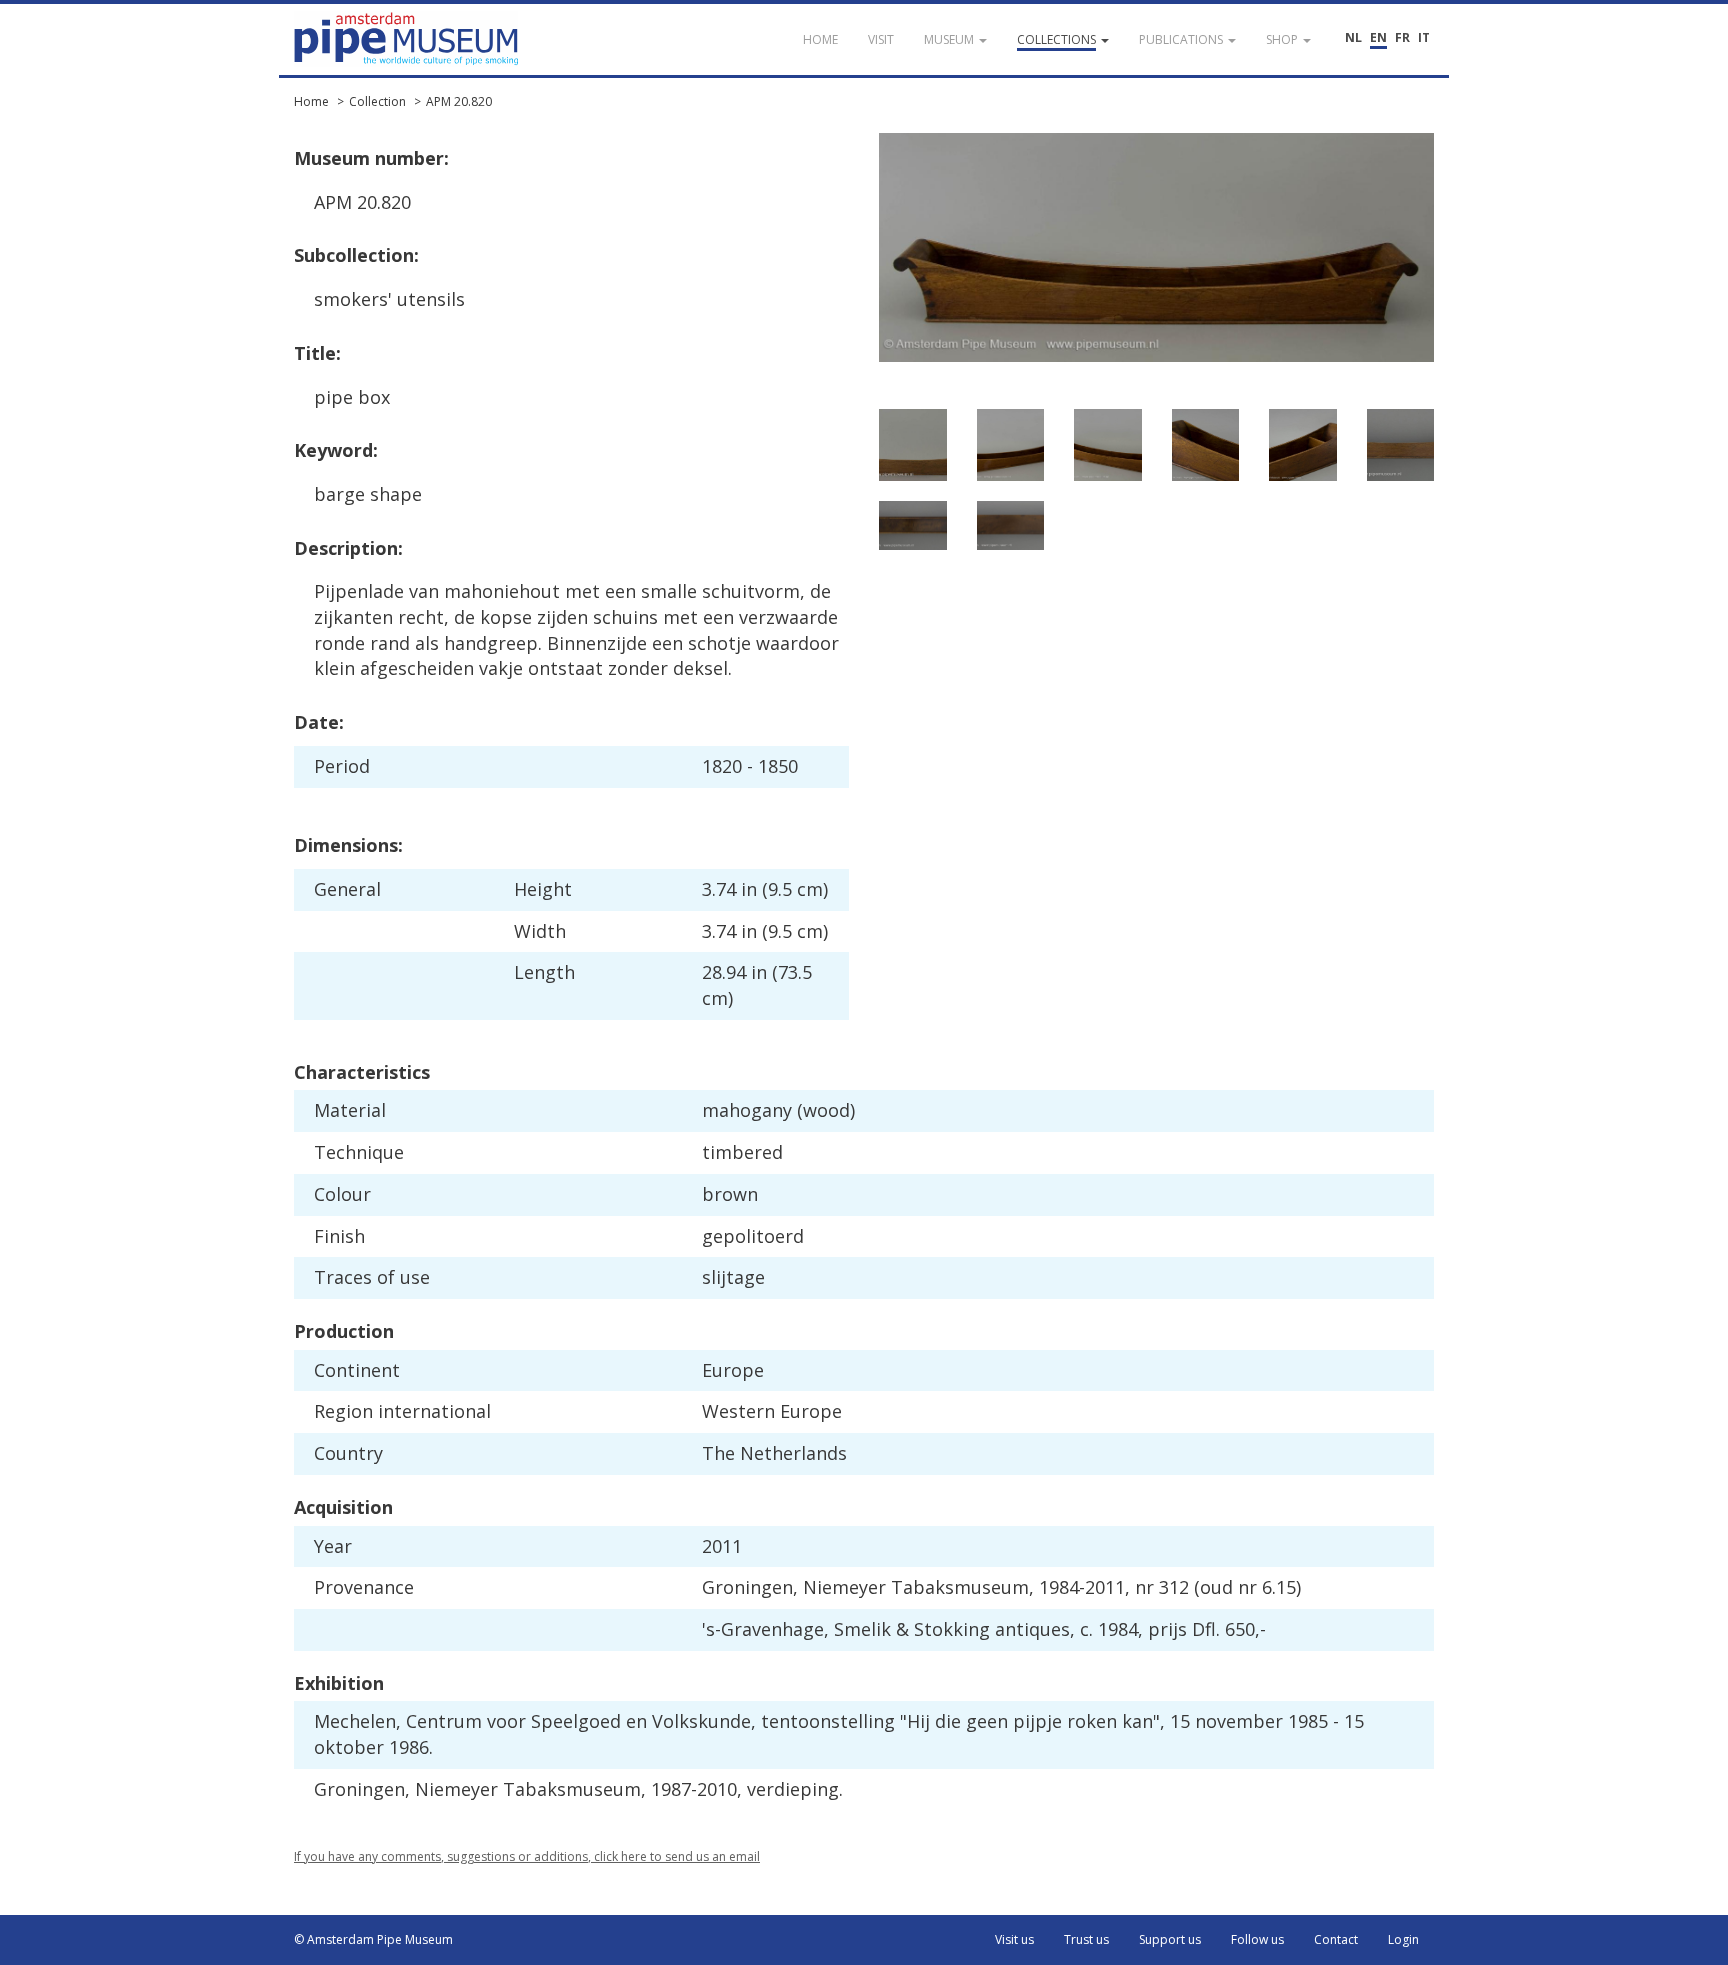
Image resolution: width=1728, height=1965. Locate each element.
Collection (377, 101)
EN (1378, 37)
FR (1402, 37)
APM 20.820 (459, 101)
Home (311, 101)
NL (1353, 37)
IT (1424, 37)
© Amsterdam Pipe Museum (373, 1939)
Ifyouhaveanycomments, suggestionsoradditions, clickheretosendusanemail (527, 1856)
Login (1403, 1939)
